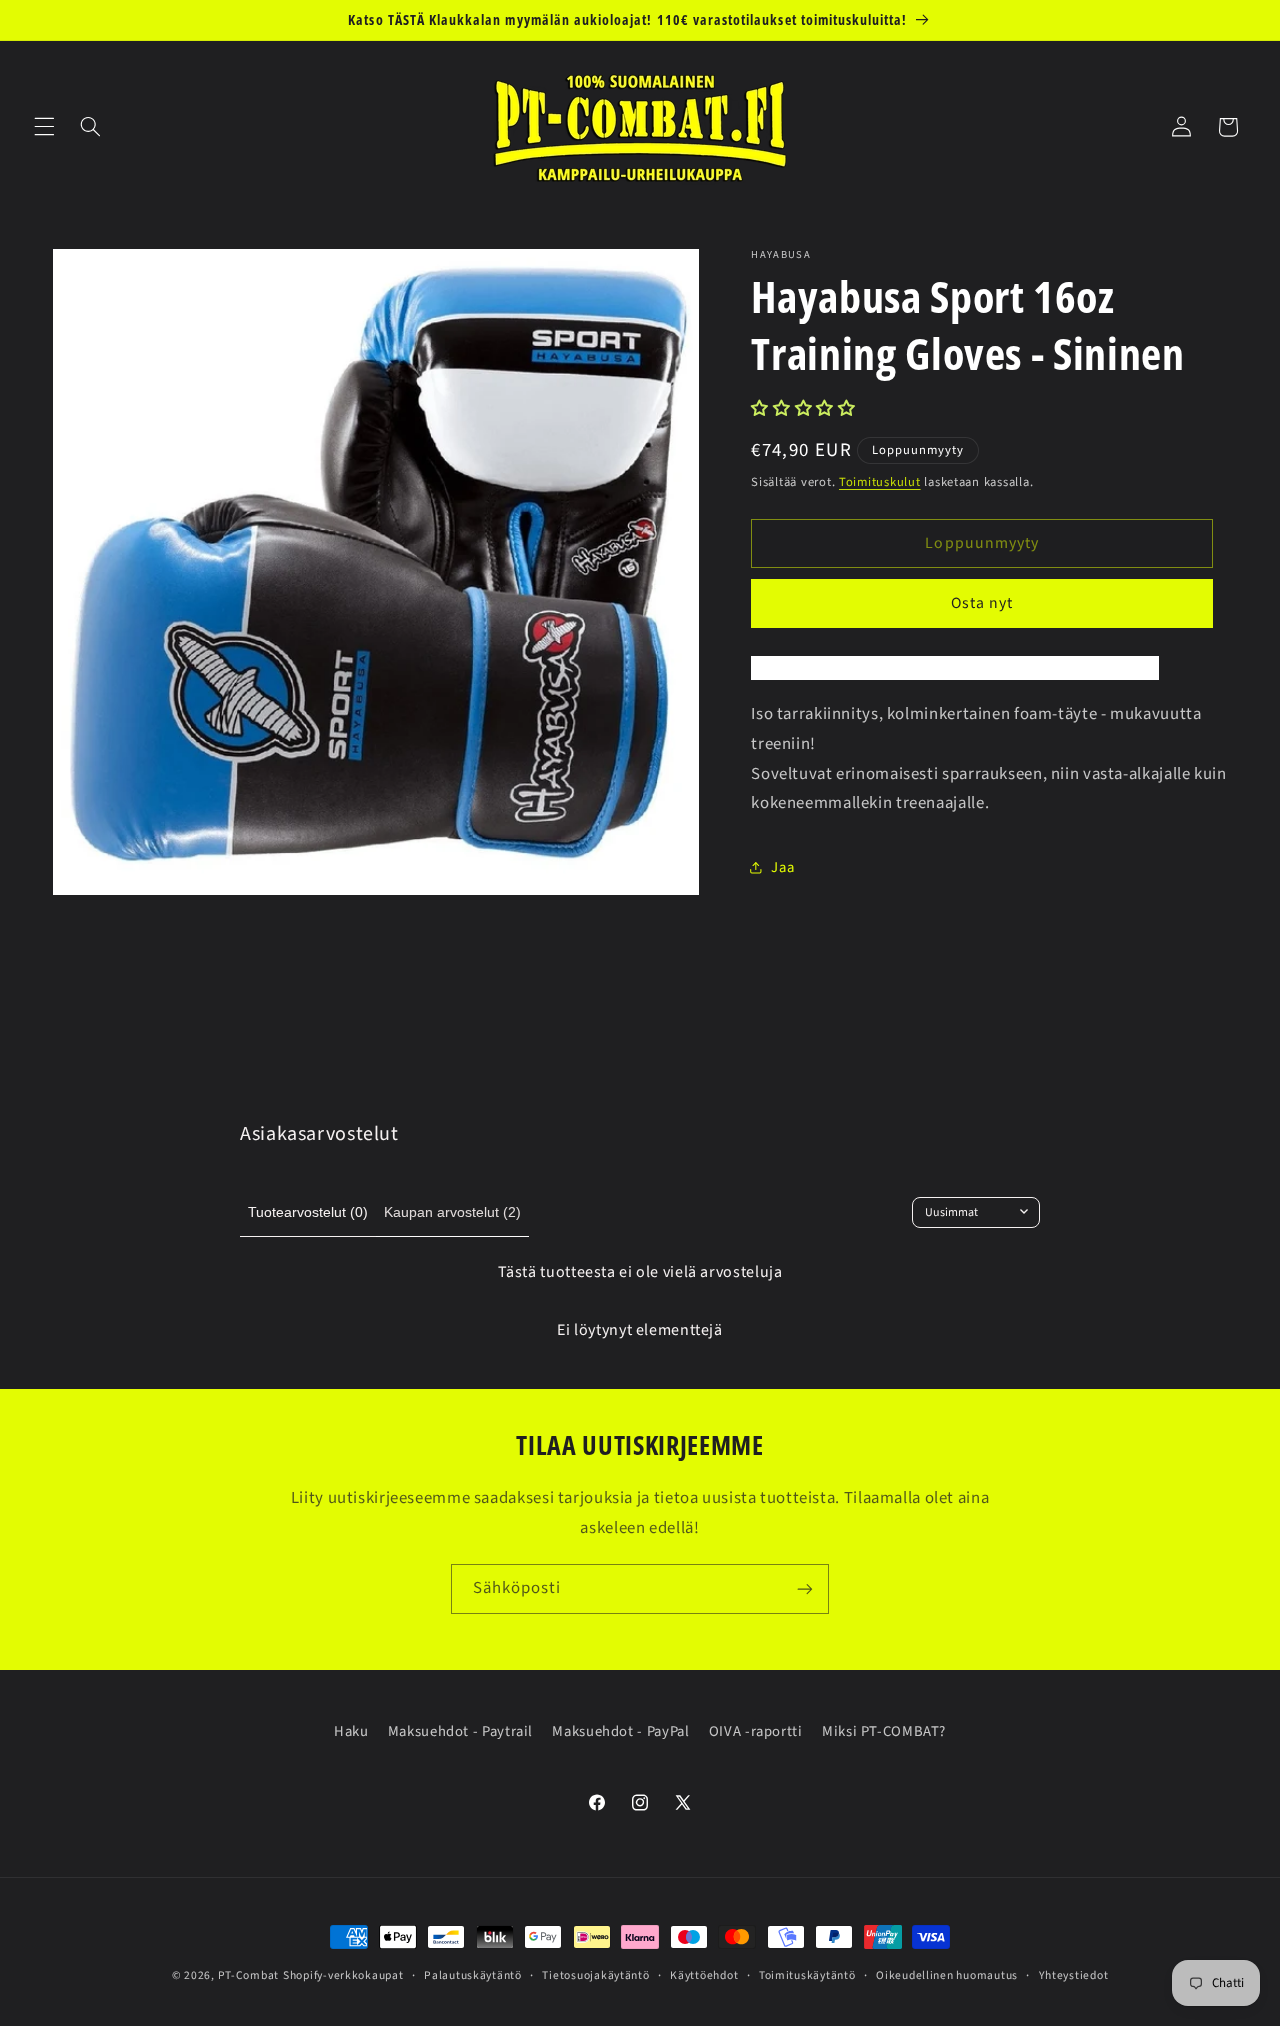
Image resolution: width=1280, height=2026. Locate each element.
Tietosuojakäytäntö (595, 1975)
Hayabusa (781, 255)
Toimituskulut (880, 481)
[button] (44, 127)
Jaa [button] (782, 867)
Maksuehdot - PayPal (620, 1731)
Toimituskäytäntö (807, 1975)
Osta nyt (982, 603)
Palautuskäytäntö (473, 1975)
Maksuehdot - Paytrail (460, 1731)
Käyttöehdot (704, 1975)
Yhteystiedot (1074, 1975)
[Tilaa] (805, 1588)
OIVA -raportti (756, 1731)
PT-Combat (249, 1975)
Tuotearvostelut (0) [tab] (308, 1212)
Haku (351, 1731)
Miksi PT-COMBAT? (884, 1731)
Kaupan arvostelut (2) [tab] (452, 1212)
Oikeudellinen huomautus (947, 1975)
